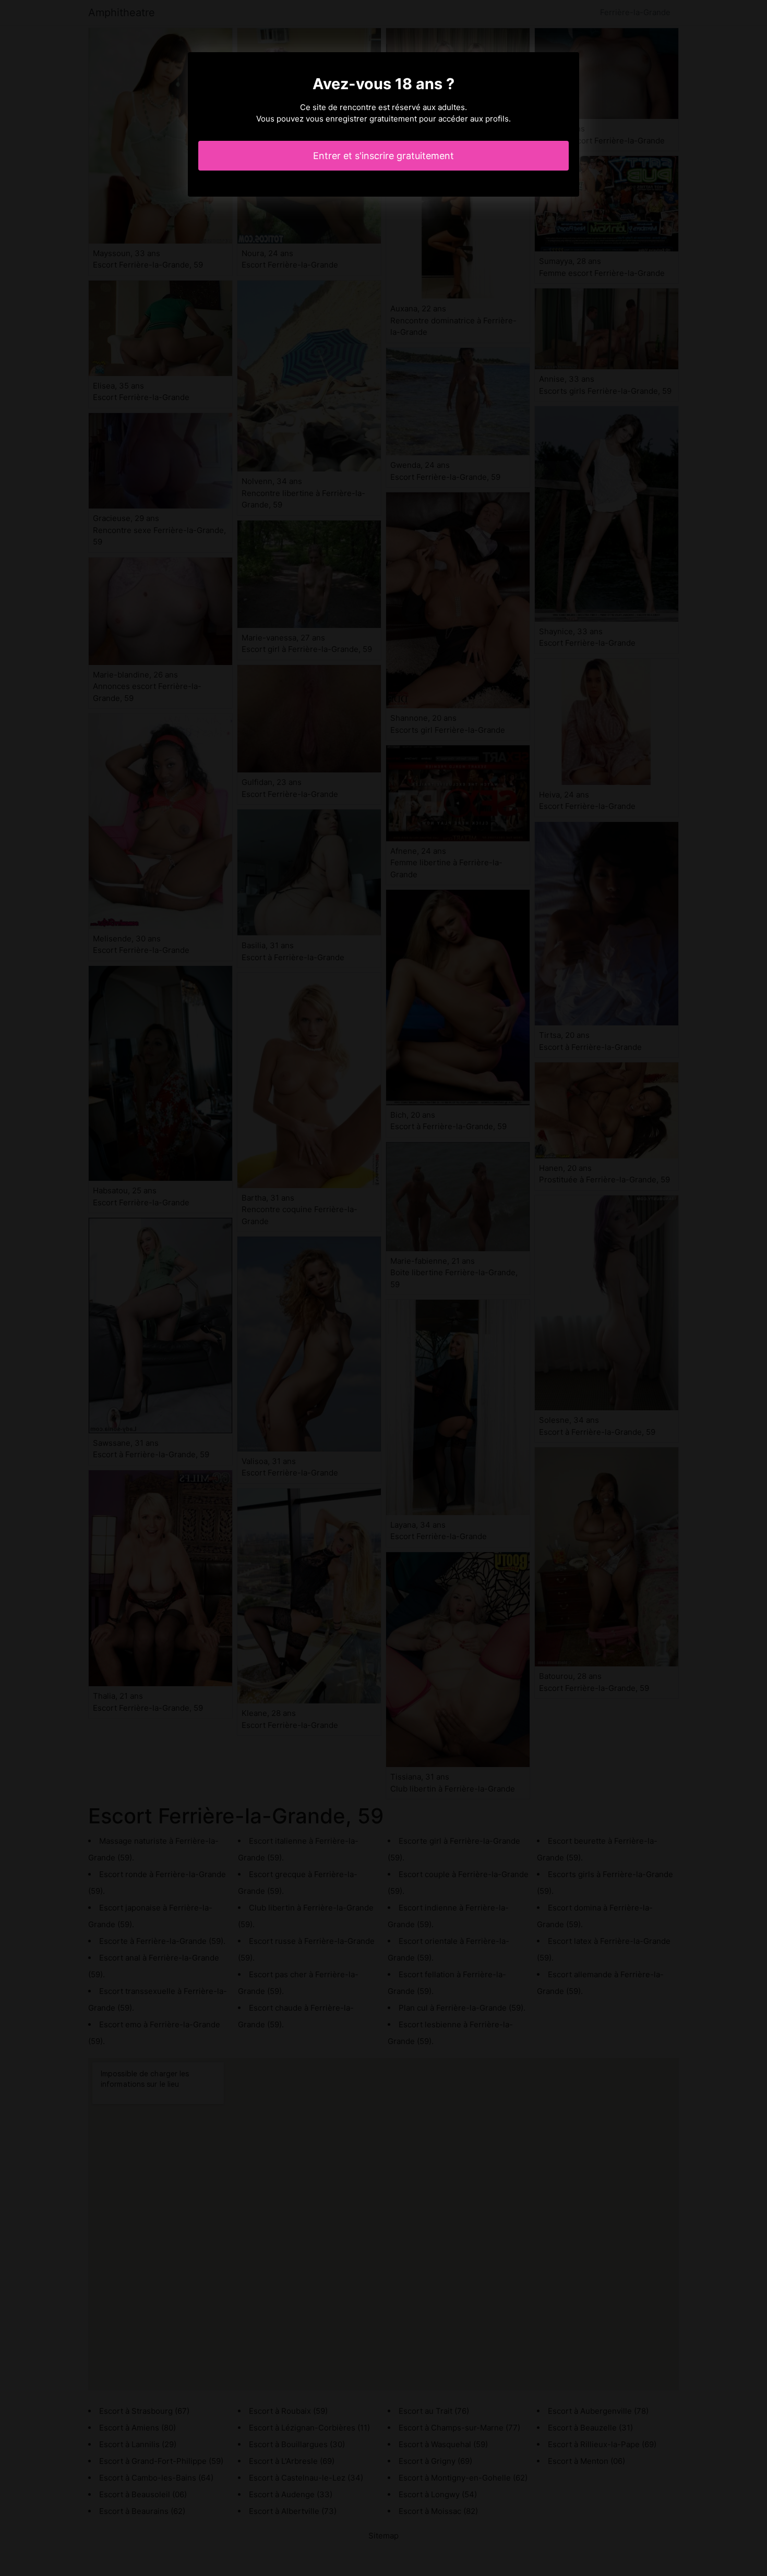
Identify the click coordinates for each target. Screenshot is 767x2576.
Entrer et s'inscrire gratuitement (383, 156)
